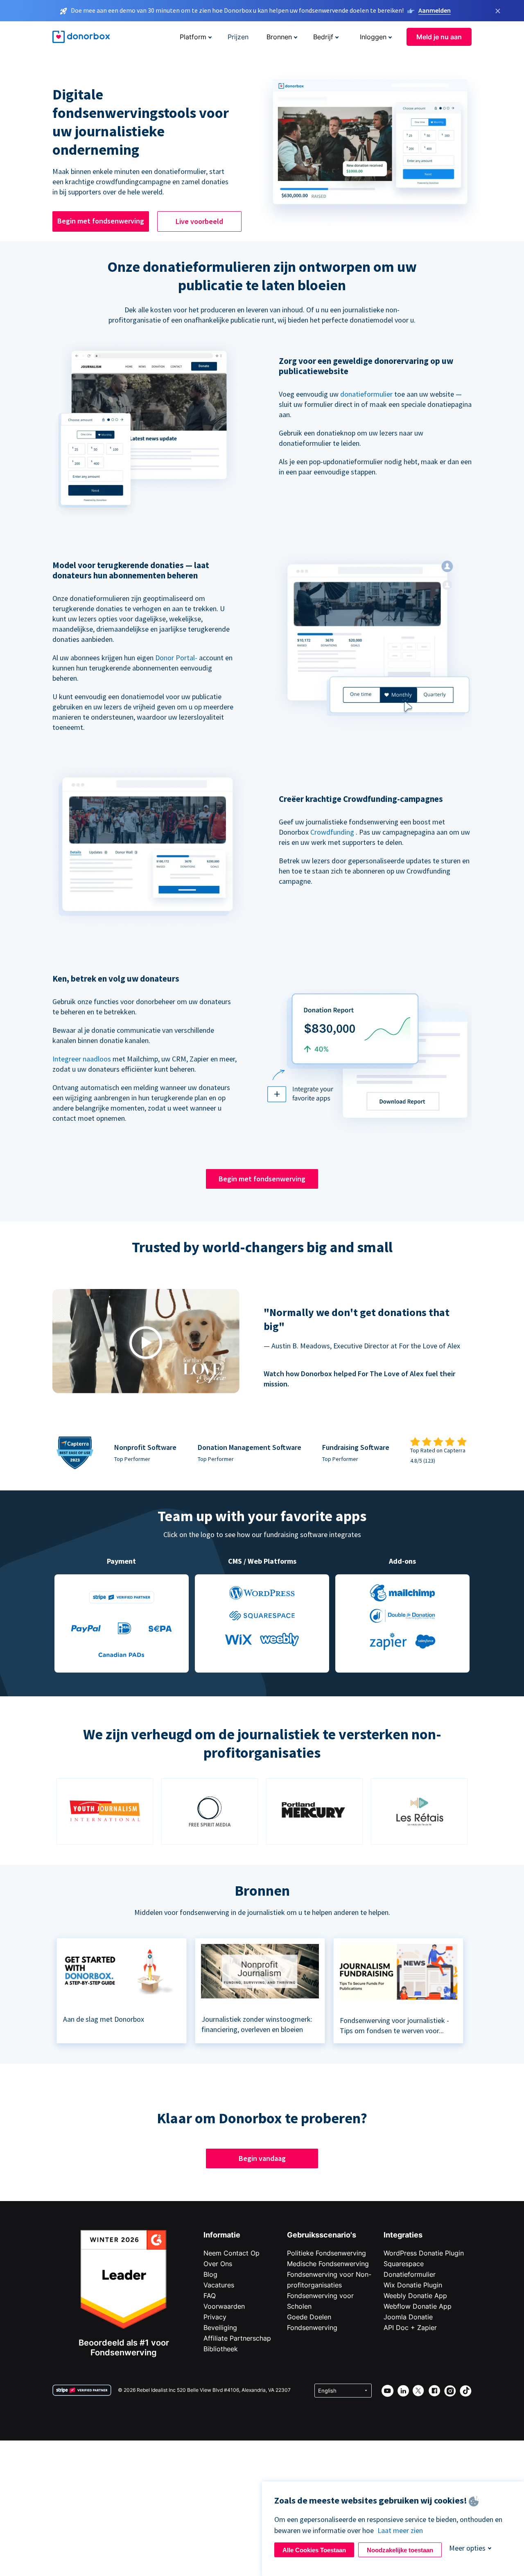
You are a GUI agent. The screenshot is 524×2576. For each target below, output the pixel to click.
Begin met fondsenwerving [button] (101, 221)
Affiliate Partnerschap (237, 2338)
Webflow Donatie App (418, 2306)
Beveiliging (220, 2328)
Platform (193, 37)
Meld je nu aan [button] (439, 37)
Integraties (403, 2235)
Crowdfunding (332, 832)
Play (146, 1342)
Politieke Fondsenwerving (326, 2253)
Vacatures (219, 2285)
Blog (210, 2274)
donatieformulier (366, 394)
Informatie (222, 2235)
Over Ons (218, 2264)
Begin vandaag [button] (262, 2158)
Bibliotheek (221, 2349)
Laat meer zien (400, 2530)
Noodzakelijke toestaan (400, 2550)
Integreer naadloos (82, 1059)
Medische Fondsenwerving (328, 2264)
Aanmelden (435, 10)
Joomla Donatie (408, 2317)
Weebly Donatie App (415, 2296)
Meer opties (467, 2548)
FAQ (210, 2296)
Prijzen (238, 37)
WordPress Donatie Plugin (424, 2253)
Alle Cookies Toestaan (314, 2550)
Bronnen (279, 37)
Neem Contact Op (232, 2253)
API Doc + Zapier (410, 2328)
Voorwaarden (224, 2306)
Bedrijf (323, 37)
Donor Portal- (176, 658)
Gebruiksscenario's (322, 2235)
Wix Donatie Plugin (413, 2285)
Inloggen (373, 37)
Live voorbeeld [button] (199, 221)
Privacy (215, 2317)
